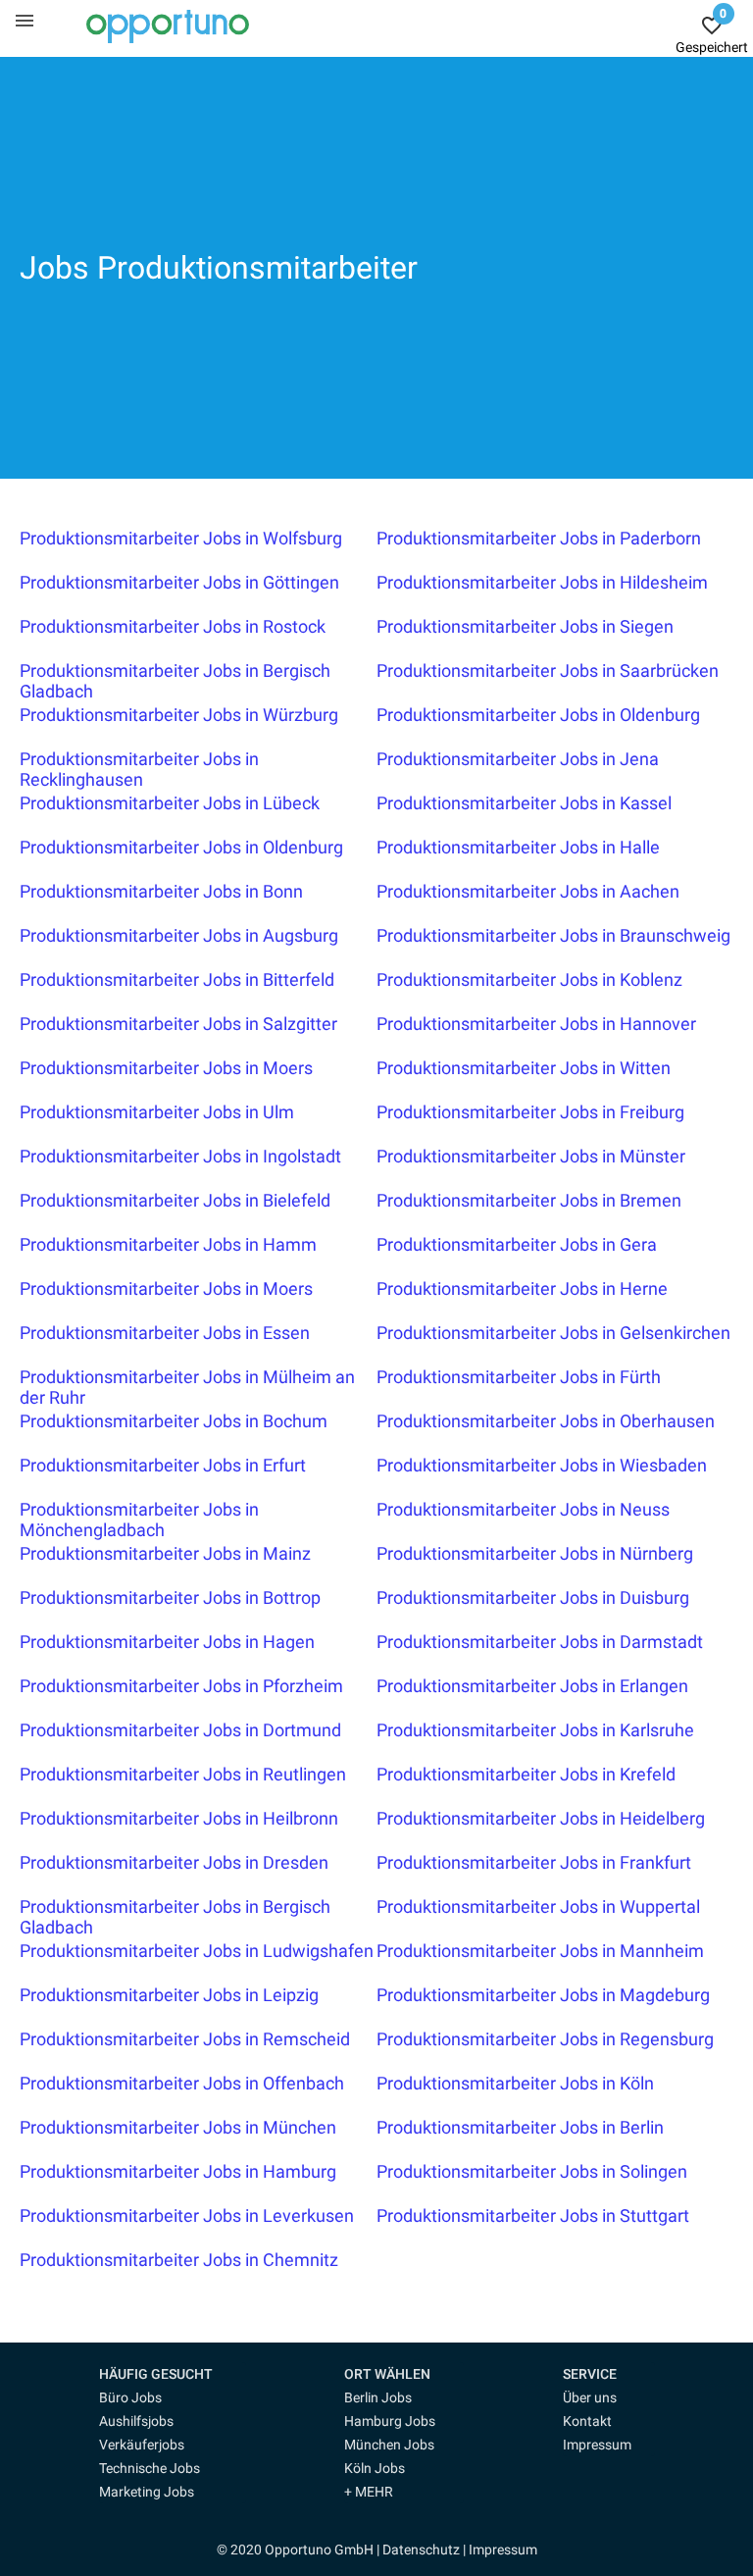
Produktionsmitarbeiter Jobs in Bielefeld (175, 1200)
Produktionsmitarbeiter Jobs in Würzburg (179, 715)
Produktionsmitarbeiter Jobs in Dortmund (180, 1730)
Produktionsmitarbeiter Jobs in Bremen (529, 1200)
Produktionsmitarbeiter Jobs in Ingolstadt (180, 1156)
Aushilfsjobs (136, 2421)
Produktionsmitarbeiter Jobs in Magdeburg (543, 1995)
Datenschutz (421, 2550)
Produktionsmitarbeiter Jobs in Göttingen (179, 582)
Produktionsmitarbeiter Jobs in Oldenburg (538, 715)
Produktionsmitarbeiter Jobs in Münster (531, 1156)
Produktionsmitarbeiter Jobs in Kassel (524, 803)
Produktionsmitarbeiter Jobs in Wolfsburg (181, 538)
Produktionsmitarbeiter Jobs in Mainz (165, 1553)
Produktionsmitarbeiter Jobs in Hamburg (178, 2171)
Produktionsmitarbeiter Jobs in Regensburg (545, 2039)
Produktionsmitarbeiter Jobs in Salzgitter (178, 1024)
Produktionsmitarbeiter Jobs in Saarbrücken (548, 670)
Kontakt (587, 2421)
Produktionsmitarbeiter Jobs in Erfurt (163, 1465)
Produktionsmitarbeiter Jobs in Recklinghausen (139, 769)
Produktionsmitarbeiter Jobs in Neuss (523, 1509)
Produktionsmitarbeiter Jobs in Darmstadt (540, 1642)
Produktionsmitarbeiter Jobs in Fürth (519, 1377)
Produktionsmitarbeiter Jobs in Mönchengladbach (139, 1520)
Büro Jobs (130, 2397)
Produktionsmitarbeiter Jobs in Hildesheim (542, 582)
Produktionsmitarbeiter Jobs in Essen (165, 1333)
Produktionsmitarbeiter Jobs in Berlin (520, 2127)
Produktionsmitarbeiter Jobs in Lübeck (170, 803)
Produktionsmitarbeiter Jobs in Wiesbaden (542, 1465)
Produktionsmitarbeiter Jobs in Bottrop (170, 1597)
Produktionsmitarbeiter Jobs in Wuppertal (538, 1906)
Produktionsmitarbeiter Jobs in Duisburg (533, 1597)
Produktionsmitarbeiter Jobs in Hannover (536, 1024)
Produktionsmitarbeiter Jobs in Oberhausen (546, 1421)
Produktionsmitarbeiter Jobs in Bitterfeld (177, 979)
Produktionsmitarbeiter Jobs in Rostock (173, 626)
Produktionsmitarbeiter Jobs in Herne (522, 1288)
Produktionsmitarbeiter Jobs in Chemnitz (179, 2260)
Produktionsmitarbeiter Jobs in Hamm (168, 1244)
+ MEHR (369, 2492)
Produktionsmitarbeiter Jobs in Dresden (174, 1862)
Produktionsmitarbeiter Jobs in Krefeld (526, 1774)
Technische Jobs (150, 2468)
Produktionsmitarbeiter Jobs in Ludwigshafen (197, 1951)
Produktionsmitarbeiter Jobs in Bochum (174, 1421)
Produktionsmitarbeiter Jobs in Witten (524, 1068)
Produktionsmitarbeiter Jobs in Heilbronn (179, 1818)
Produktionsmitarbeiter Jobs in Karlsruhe (535, 1730)
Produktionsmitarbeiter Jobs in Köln (515, 2083)
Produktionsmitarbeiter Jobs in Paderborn (539, 538)
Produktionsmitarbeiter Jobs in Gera (517, 1244)
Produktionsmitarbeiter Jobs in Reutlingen (183, 1774)
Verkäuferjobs (142, 2445)
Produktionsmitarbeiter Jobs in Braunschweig (553, 935)
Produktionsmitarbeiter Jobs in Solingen (532, 2171)
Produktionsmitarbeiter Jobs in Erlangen (532, 1686)
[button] (173, 2374)
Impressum (597, 2445)
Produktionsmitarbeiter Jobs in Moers (166, 1068)
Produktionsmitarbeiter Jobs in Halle (518, 847)
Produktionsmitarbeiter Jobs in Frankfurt (534, 1862)
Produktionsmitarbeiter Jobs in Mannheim (540, 1951)
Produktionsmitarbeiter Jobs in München (178, 2127)
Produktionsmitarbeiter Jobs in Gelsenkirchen (553, 1333)
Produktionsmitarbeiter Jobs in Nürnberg (535, 1553)
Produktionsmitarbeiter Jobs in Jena (518, 759)
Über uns (590, 2397)
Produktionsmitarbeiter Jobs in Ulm (157, 1112)
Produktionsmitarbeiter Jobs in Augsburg (179, 935)
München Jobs (389, 2445)
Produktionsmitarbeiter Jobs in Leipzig (169, 1995)
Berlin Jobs (378, 2397)
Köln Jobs (375, 2468)
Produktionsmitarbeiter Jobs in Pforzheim (181, 1686)
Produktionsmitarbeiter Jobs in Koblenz (529, 979)
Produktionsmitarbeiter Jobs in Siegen (525, 626)
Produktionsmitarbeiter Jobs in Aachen (528, 891)
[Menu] (25, 20)
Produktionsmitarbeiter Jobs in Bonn (161, 891)
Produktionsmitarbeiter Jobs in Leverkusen (187, 2215)
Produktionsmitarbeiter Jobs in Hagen (167, 1642)
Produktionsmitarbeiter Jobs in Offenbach (182, 2083)
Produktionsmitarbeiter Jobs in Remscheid (185, 2039)
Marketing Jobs (147, 2492)
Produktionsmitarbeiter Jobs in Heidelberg (541, 1818)
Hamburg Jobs (390, 2421)
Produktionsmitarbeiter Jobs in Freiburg (530, 1112)
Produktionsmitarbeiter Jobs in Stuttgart (533, 2215)
